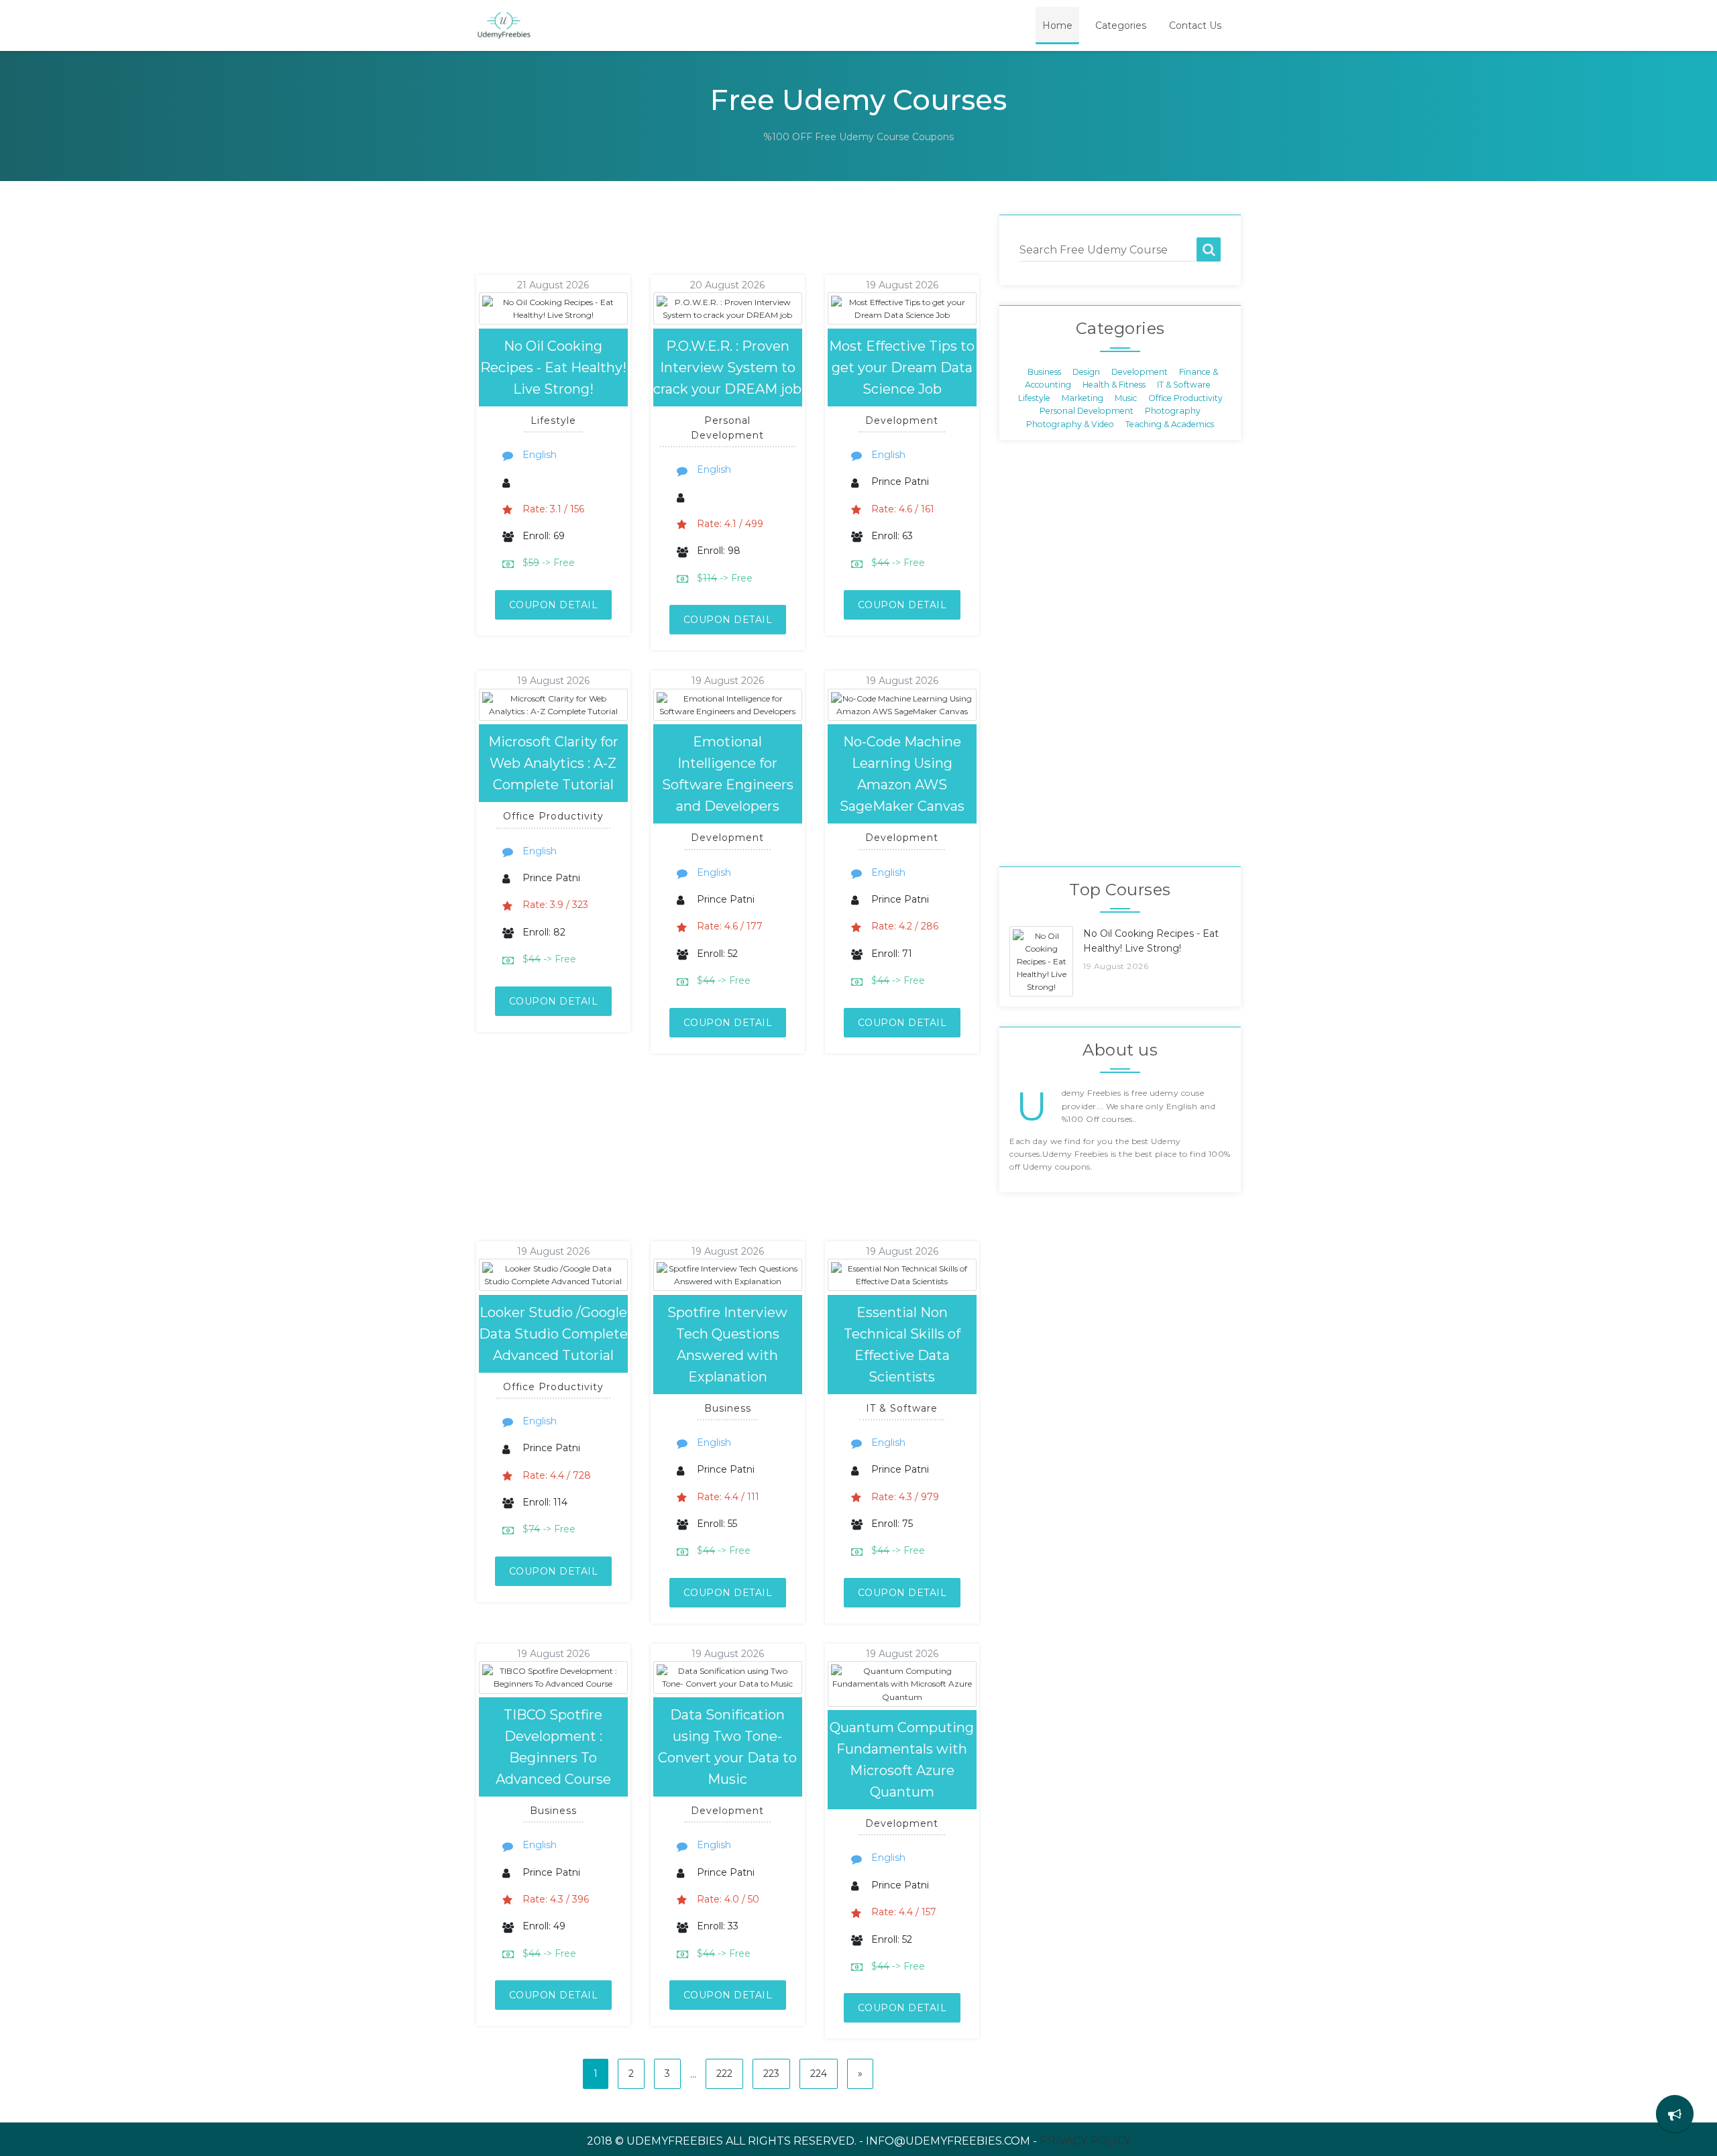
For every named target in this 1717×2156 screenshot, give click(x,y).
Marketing (1083, 397)
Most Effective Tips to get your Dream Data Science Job (902, 367)
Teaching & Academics (1170, 423)
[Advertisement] (710, 245)
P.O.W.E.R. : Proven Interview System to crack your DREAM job (727, 367)
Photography (1173, 411)
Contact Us (1195, 25)
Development (1140, 372)
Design (1086, 372)
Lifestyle (1034, 397)
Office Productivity (1185, 397)
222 (724, 2074)
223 (771, 2074)
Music (1126, 397)
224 (819, 2074)
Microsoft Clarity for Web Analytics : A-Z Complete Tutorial (553, 763)
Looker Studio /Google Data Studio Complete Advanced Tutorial (553, 1334)
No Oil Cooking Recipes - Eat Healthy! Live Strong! (553, 367)
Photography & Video (1070, 423)
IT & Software (1184, 385)
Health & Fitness (1114, 385)
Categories (1121, 25)
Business (1044, 372)
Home (1057, 25)
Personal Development (1087, 411)
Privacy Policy (1085, 2141)
